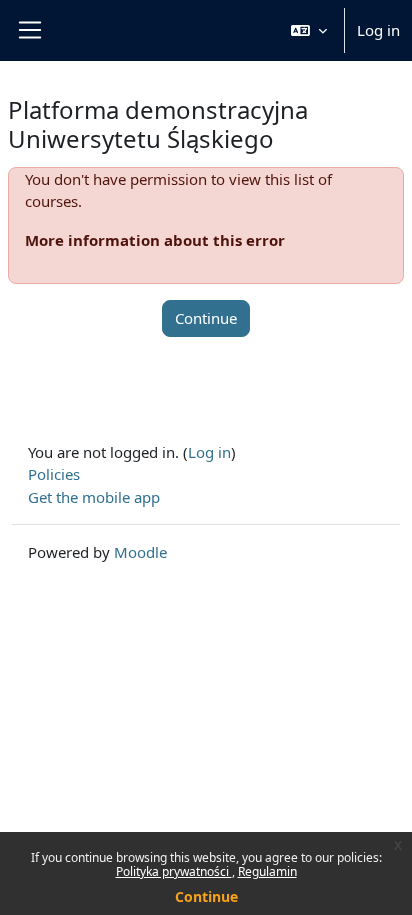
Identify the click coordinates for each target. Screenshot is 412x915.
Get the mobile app (94, 497)
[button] (309, 30)
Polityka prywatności (174, 871)
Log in (378, 30)
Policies (54, 474)
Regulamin (267, 871)
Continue (206, 896)
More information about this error (155, 240)
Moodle (140, 552)
